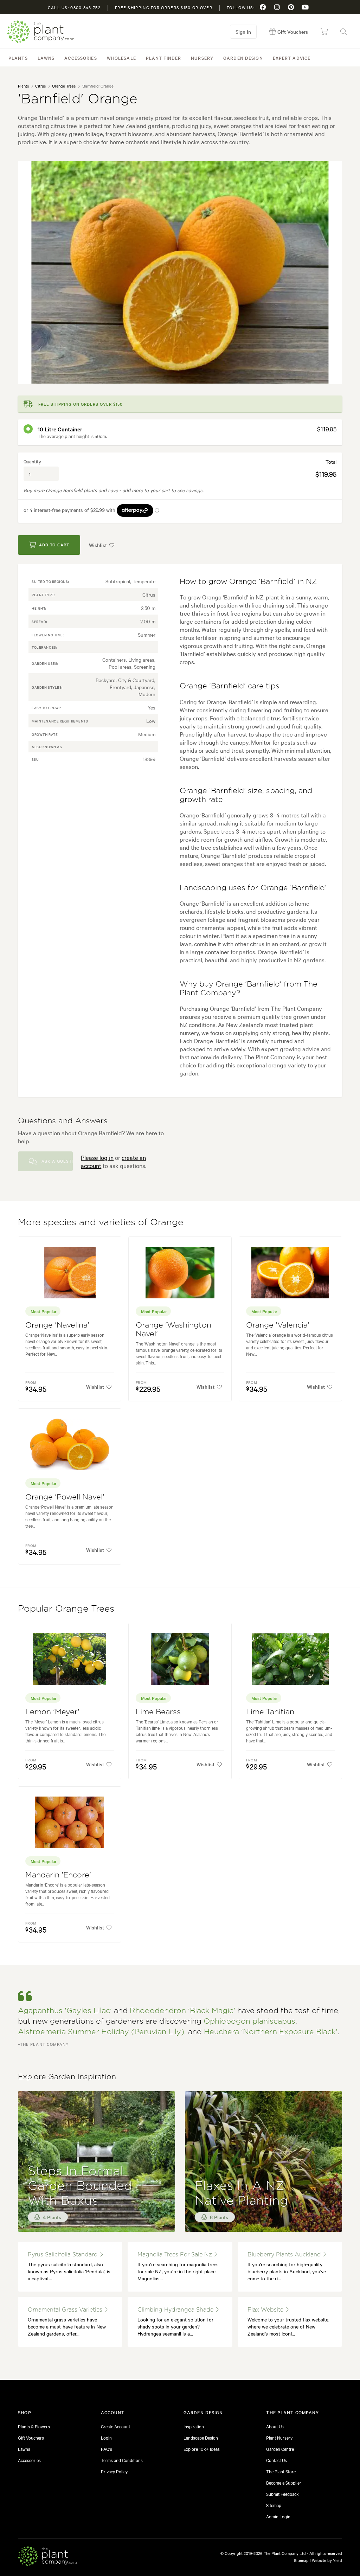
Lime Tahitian (270, 1712)
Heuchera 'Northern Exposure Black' (271, 2032)
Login (106, 2437)
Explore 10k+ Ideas (202, 2449)
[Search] (343, 32)
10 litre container (60, 429)
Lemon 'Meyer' (52, 1712)
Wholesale (121, 58)
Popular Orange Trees (66, 1609)
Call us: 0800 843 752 (74, 7)
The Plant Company (40, 32)
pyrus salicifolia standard (64, 2255)
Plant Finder (163, 58)
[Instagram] (277, 7)
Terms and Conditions (122, 2460)
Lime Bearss (158, 1712)
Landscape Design (201, 2437)
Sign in (243, 32)
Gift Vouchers (31, 2437)
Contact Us (277, 2460)
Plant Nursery (279, 2437)
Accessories (81, 58)
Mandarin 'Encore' (58, 1875)
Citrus (40, 86)
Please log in (97, 1157)
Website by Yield (327, 2560)
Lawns (46, 58)
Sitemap (274, 2505)
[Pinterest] (291, 7)
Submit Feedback (282, 2494)
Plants (18, 58)
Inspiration (194, 2426)
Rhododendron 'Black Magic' (182, 2011)
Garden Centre (280, 2449)
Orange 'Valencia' (278, 1325)
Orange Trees (64, 86)
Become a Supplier (284, 2482)
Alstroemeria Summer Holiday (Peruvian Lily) (101, 2032)
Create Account (115, 2426)
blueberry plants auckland (285, 2255)
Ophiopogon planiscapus (249, 2021)
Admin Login (278, 2516)
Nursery (202, 58)
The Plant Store (281, 2471)
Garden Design (243, 58)
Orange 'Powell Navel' (65, 1497)
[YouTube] (305, 7)
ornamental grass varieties (66, 2310)
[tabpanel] (180, 272)
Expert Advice (292, 58)
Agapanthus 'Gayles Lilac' (65, 2011)
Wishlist (98, 545)
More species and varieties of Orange (101, 1222)
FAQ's (107, 2449)
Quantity (32, 461)
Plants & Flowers (34, 2426)
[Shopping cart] (324, 32)
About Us (275, 2426)
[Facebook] (263, 7)
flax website (266, 2310)
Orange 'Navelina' (57, 1325)
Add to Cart (54, 545)
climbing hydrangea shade (176, 2310)
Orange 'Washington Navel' (173, 1330)
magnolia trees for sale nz (176, 2255)
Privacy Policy (114, 2471)
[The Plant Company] (47, 2557)
